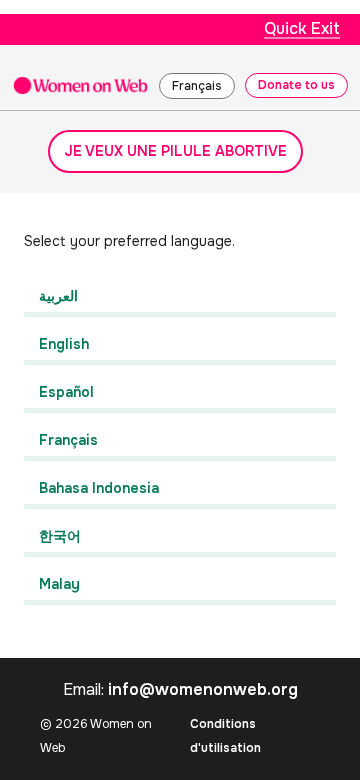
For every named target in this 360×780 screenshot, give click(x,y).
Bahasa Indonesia (99, 488)
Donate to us (296, 85)
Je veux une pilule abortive (175, 151)
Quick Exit (302, 28)
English (64, 344)
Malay (59, 584)
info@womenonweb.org (203, 689)
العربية (58, 296)
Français (197, 86)
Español (66, 392)
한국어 (60, 536)
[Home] (80, 84)
